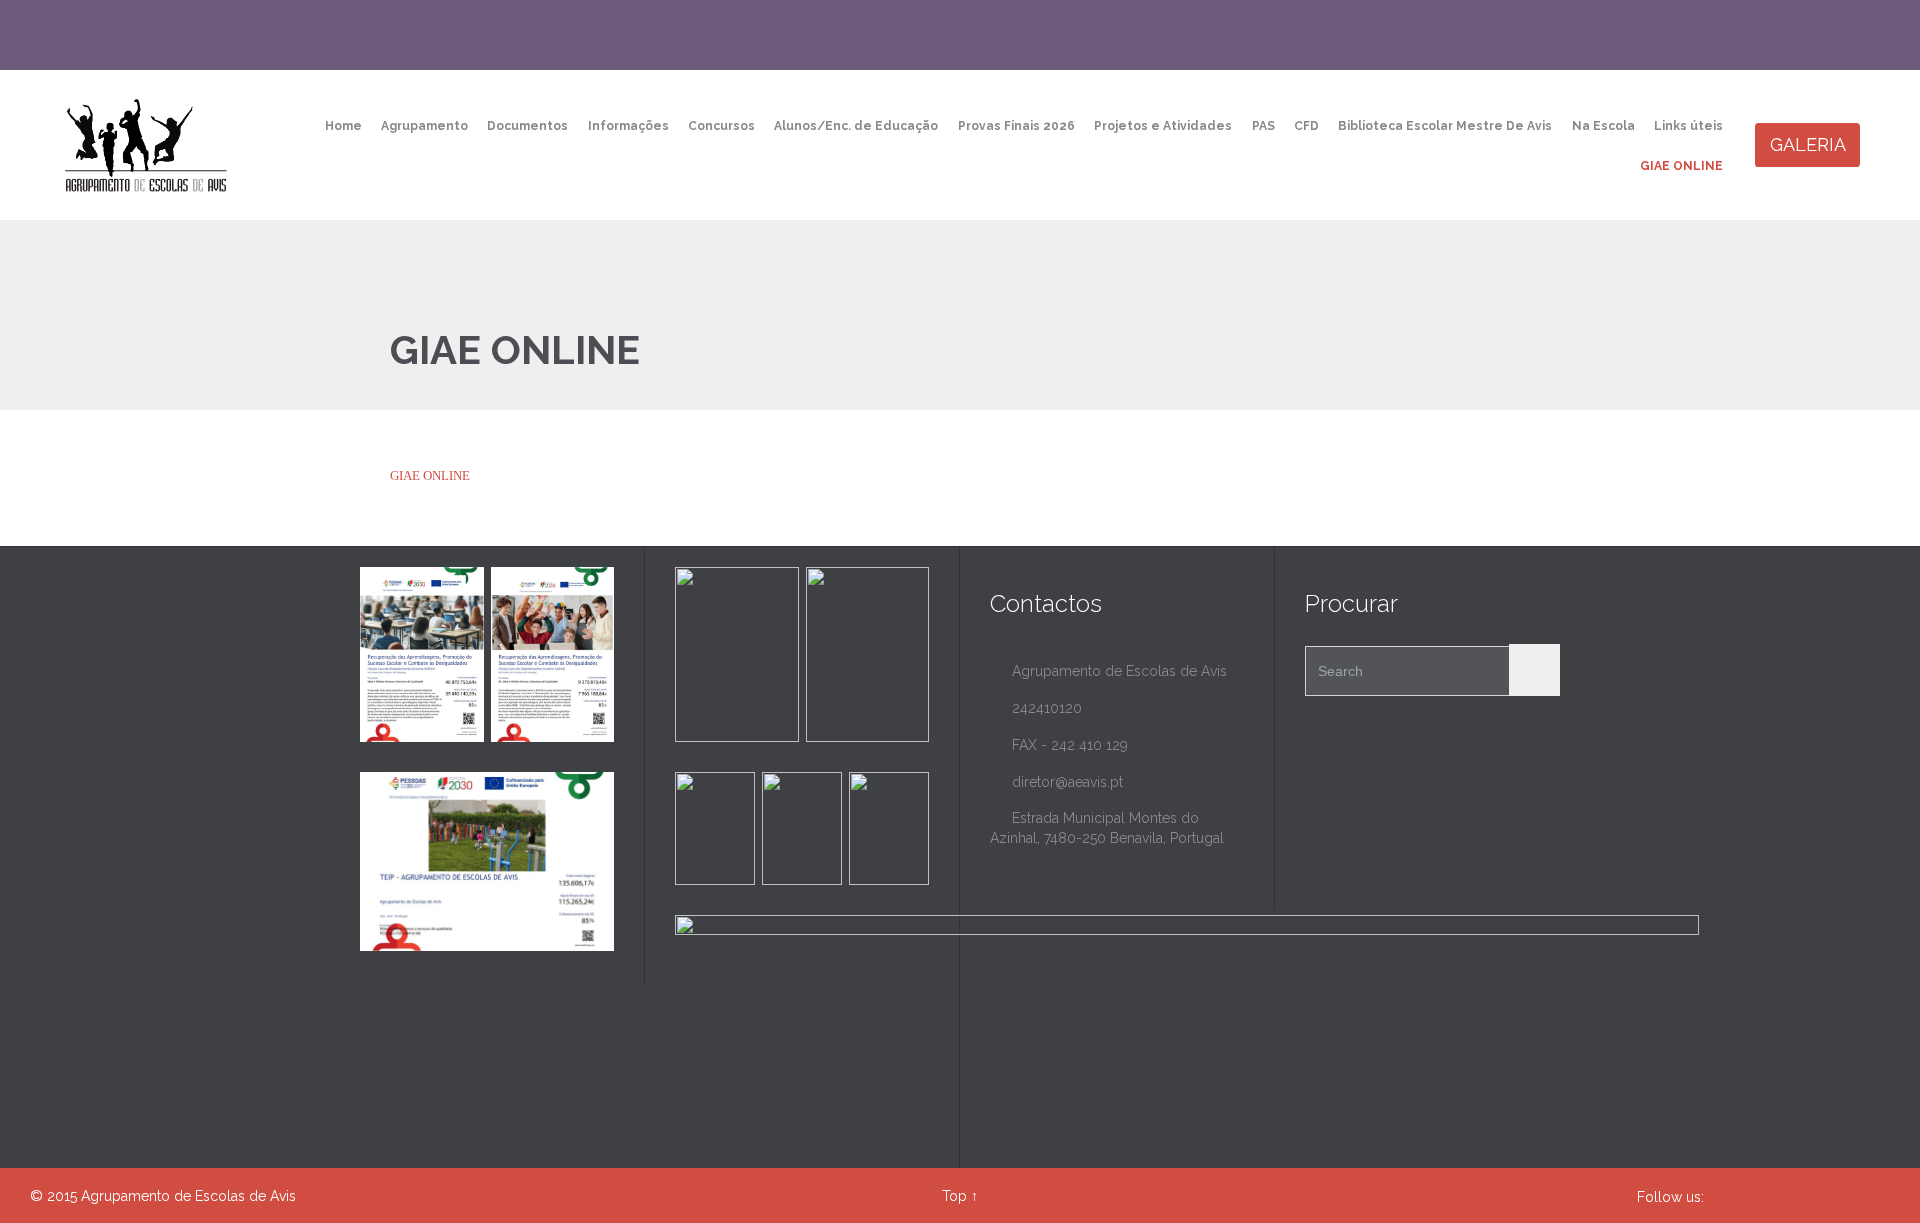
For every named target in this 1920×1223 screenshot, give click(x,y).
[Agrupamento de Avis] (147, 145)
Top (954, 1196)
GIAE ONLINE (430, 475)
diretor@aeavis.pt (1056, 782)
